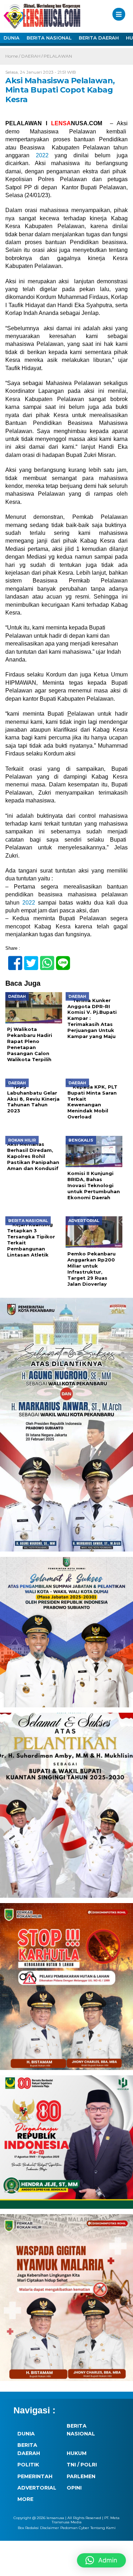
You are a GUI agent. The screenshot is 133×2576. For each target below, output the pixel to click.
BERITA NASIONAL (49, 38)
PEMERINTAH (35, 2476)
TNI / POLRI (82, 2465)
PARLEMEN (81, 2476)
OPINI (74, 2488)
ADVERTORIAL (37, 2488)
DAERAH (31, 56)
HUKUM (77, 2453)
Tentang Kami (103, 2528)
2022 (42, 155)
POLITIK (28, 2465)
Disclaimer (49, 2528)
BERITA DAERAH (99, 38)
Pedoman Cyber (75, 2528)
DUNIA (12, 38)
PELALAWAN (58, 56)
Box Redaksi (28, 2528)
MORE (25, 2499)
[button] (101, 2560)
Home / (13, 56)
